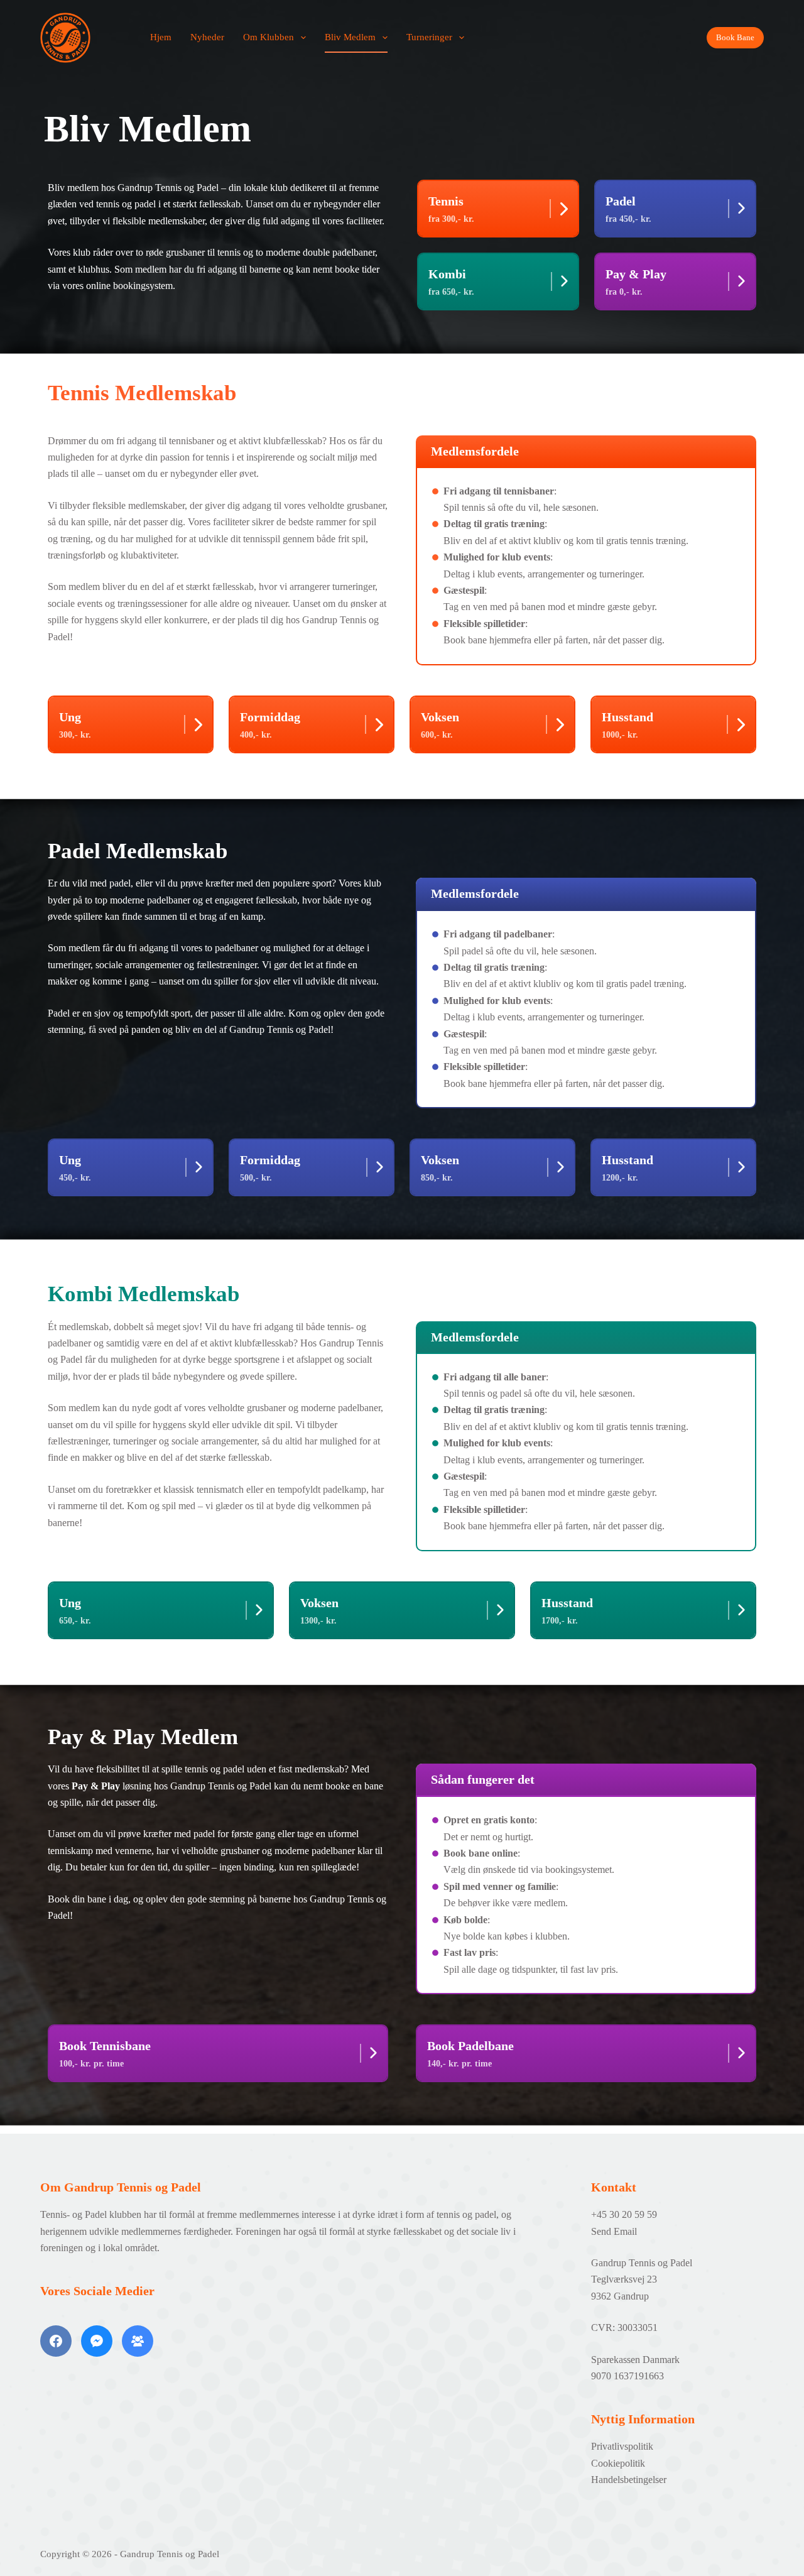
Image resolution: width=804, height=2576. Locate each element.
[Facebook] (56, 2341)
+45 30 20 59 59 (624, 2214)
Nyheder (207, 37)
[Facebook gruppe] (138, 2341)
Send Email (614, 2231)
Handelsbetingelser (629, 2480)
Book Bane (735, 37)
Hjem (161, 37)
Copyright (60, 2554)
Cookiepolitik (618, 2463)
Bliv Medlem (350, 37)
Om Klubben (269, 37)
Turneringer (429, 37)
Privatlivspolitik (622, 2446)
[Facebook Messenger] (97, 2341)
